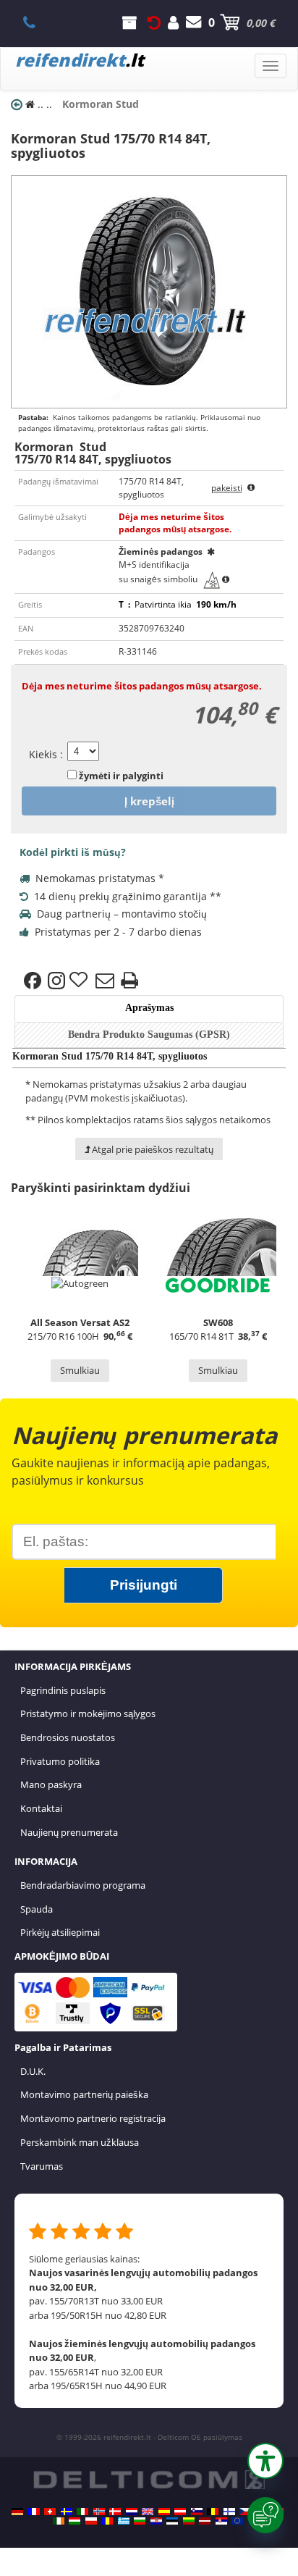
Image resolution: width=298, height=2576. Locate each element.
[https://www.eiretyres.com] (59, 2521)
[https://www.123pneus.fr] (34, 2512)
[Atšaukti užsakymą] (154, 22)
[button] (265, 2461)
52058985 (37, 22)
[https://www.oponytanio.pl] (91, 2521)
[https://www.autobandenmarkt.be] (213, 2512)
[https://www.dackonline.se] (67, 2512)
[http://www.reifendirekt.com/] (237, 2521)
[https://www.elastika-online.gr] (124, 2521)
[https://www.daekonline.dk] (115, 2512)
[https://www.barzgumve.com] (140, 2521)
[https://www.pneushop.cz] (245, 2512)
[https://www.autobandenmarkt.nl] (132, 2512)
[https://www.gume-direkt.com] (197, 2512)
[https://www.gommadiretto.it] (82, 2512)
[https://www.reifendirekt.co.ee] (172, 2521)
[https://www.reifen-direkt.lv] (205, 2521)
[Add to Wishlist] (80, 981)
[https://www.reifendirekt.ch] (50, 2512)
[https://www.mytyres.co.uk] (148, 2512)
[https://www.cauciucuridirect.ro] (107, 2521)
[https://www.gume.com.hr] (156, 2521)
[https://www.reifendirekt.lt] (189, 2521)
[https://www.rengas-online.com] (229, 2512)
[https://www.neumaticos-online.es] (164, 2512)
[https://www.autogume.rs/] (221, 2521)
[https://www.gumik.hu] (74, 2521)
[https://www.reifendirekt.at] (180, 2512)
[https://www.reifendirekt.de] (17, 2512)
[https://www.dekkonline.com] (99, 2512)
